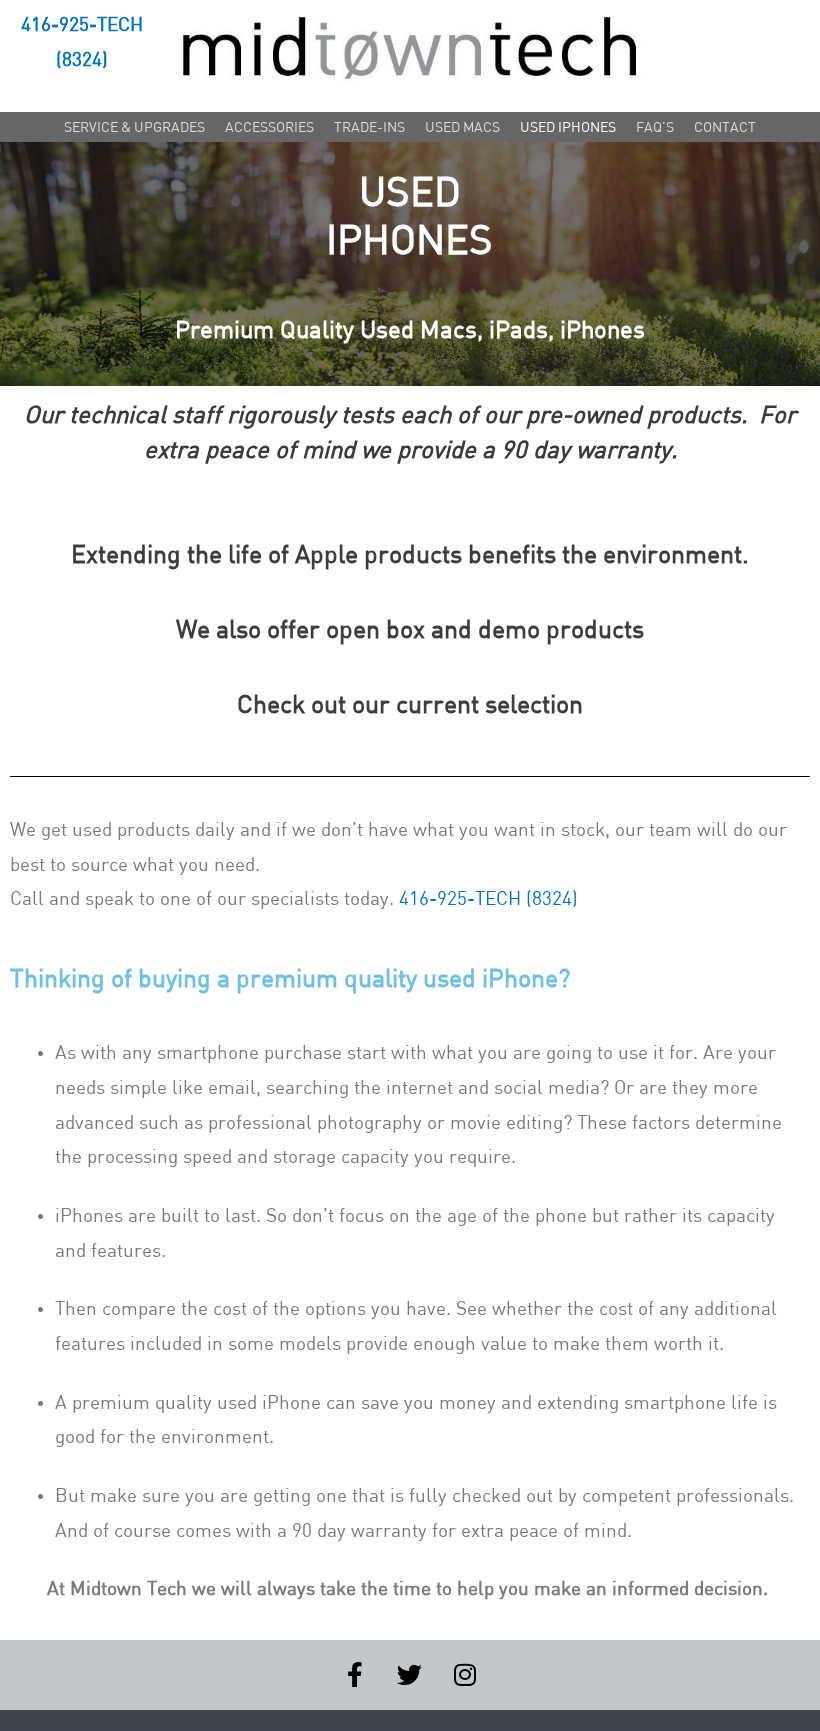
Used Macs (462, 126)
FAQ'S (655, 126)
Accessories (269, 126)
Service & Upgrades (134, 126)
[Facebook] (355, 1675)
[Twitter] (410, 1675)
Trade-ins (369, 126)
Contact (725, 126)
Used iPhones (568, 126)
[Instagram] (465, 1675)
